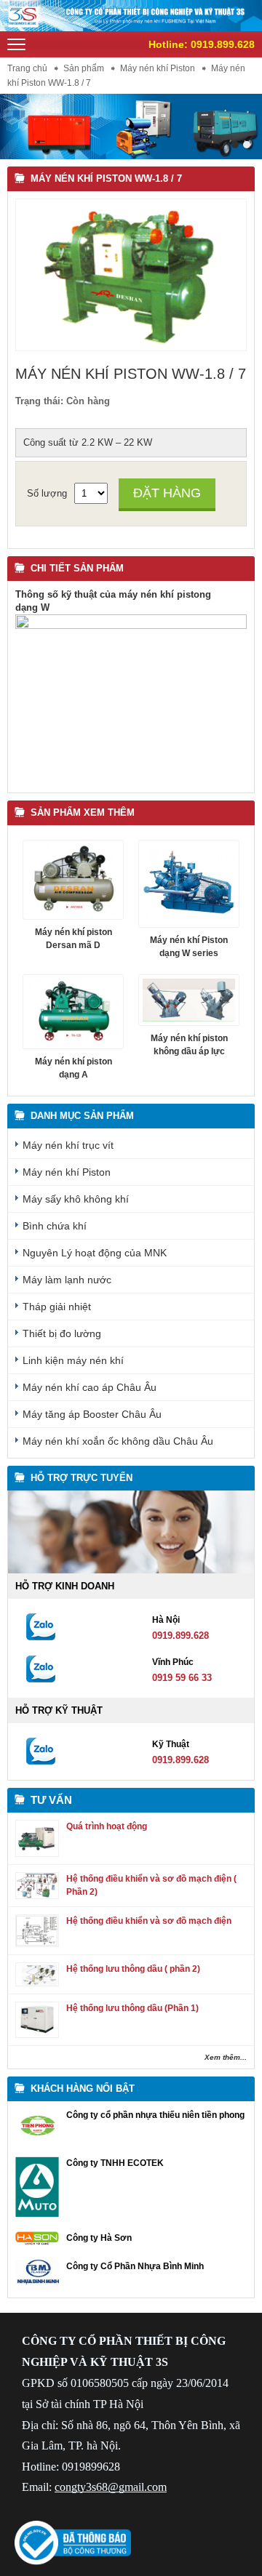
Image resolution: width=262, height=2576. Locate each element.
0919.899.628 (223, 44)
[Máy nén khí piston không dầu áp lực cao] (189, 1000)
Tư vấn (51, 1800)
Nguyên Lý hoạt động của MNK (95, 1253)
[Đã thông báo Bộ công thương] (73, 2562)
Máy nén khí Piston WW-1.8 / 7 (106, 178)
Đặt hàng (167, 493)
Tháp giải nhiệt (57, 1307)
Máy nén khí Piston (158, 68)
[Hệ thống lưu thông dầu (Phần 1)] (37, 2035)
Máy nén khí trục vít (68, 1145)
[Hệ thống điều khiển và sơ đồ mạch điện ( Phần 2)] (37, 1896)
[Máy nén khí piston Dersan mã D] (73, 879)
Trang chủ (27, 68)
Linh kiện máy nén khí (73, 1360)
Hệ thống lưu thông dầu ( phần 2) (133, 1969)
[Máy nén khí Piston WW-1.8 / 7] (131, 344)
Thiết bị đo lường (62, 1333)
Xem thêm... (226, 2057)
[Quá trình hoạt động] (37, 1854)
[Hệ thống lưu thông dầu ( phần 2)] (37, 1983)
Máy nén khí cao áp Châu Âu (90, 1387)
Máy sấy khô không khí (76, 1199)
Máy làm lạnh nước (67, 1280)
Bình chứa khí (55, 1226)
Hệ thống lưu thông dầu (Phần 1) (132, 2008)
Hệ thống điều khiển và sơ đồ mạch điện (149, 1921)
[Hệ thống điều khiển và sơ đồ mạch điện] (37, 1944)
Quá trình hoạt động (107, 1826)
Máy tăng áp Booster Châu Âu (92, 1414)
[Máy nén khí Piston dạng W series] (189, 884)
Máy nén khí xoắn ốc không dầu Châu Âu (118, 1441)
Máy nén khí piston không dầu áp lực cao (189, 1051)
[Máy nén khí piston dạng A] (73, 1012)
